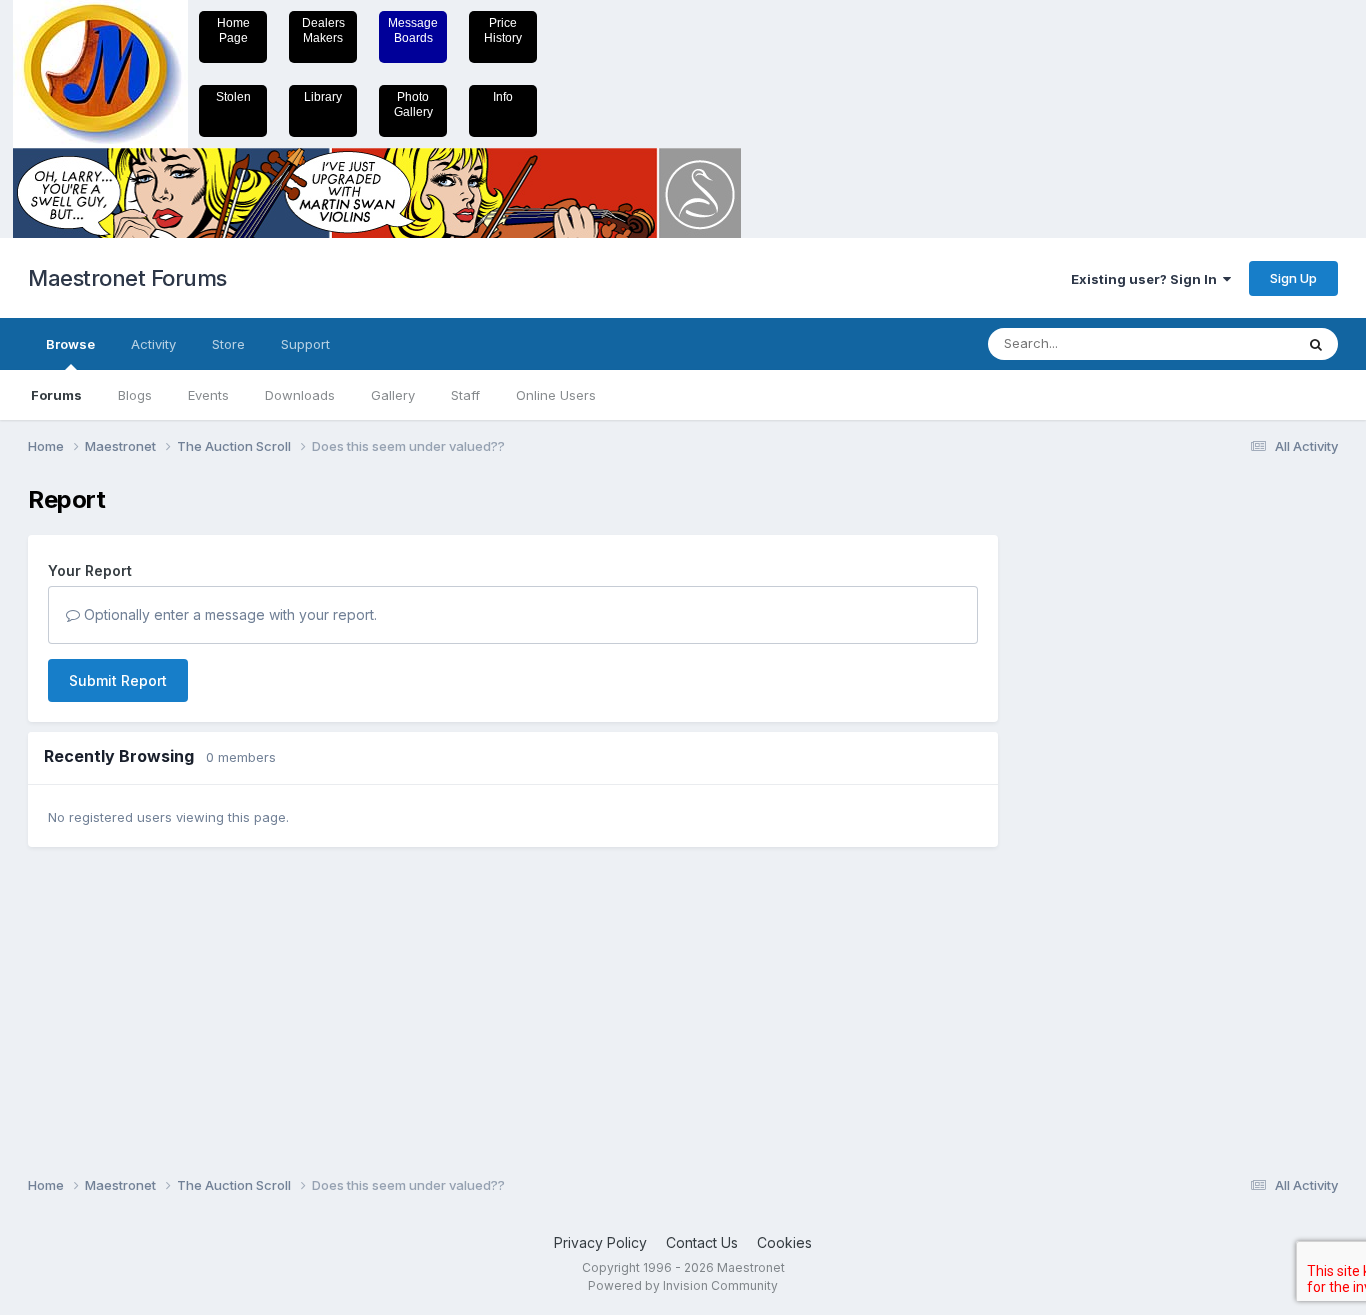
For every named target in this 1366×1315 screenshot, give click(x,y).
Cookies (784, 1242)
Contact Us (702, 1242)
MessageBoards (413, 30)
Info (503, 97)
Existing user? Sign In (1147, 279)
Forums (56, 395)
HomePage (233, 30)
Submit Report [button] (118, 680)
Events (208, 395)
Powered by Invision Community (683, 1285)
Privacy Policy (600, 1242)
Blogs (135, 395)
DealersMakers (323, 30)
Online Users (556, 395)
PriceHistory (503, 30)
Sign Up (1293, 278)
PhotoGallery (413, 104)
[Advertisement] (1098, 786)
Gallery (393, 395)
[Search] (1316, 344)
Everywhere (1232, 343)
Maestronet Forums (127, 278)
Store (228, 344)
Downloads (300, 395)
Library (323, 97)
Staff (465, 395)
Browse (70, 344)
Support (305, 344)
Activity (153, 344)
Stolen (233, 97)
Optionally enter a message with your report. (228, 614)
